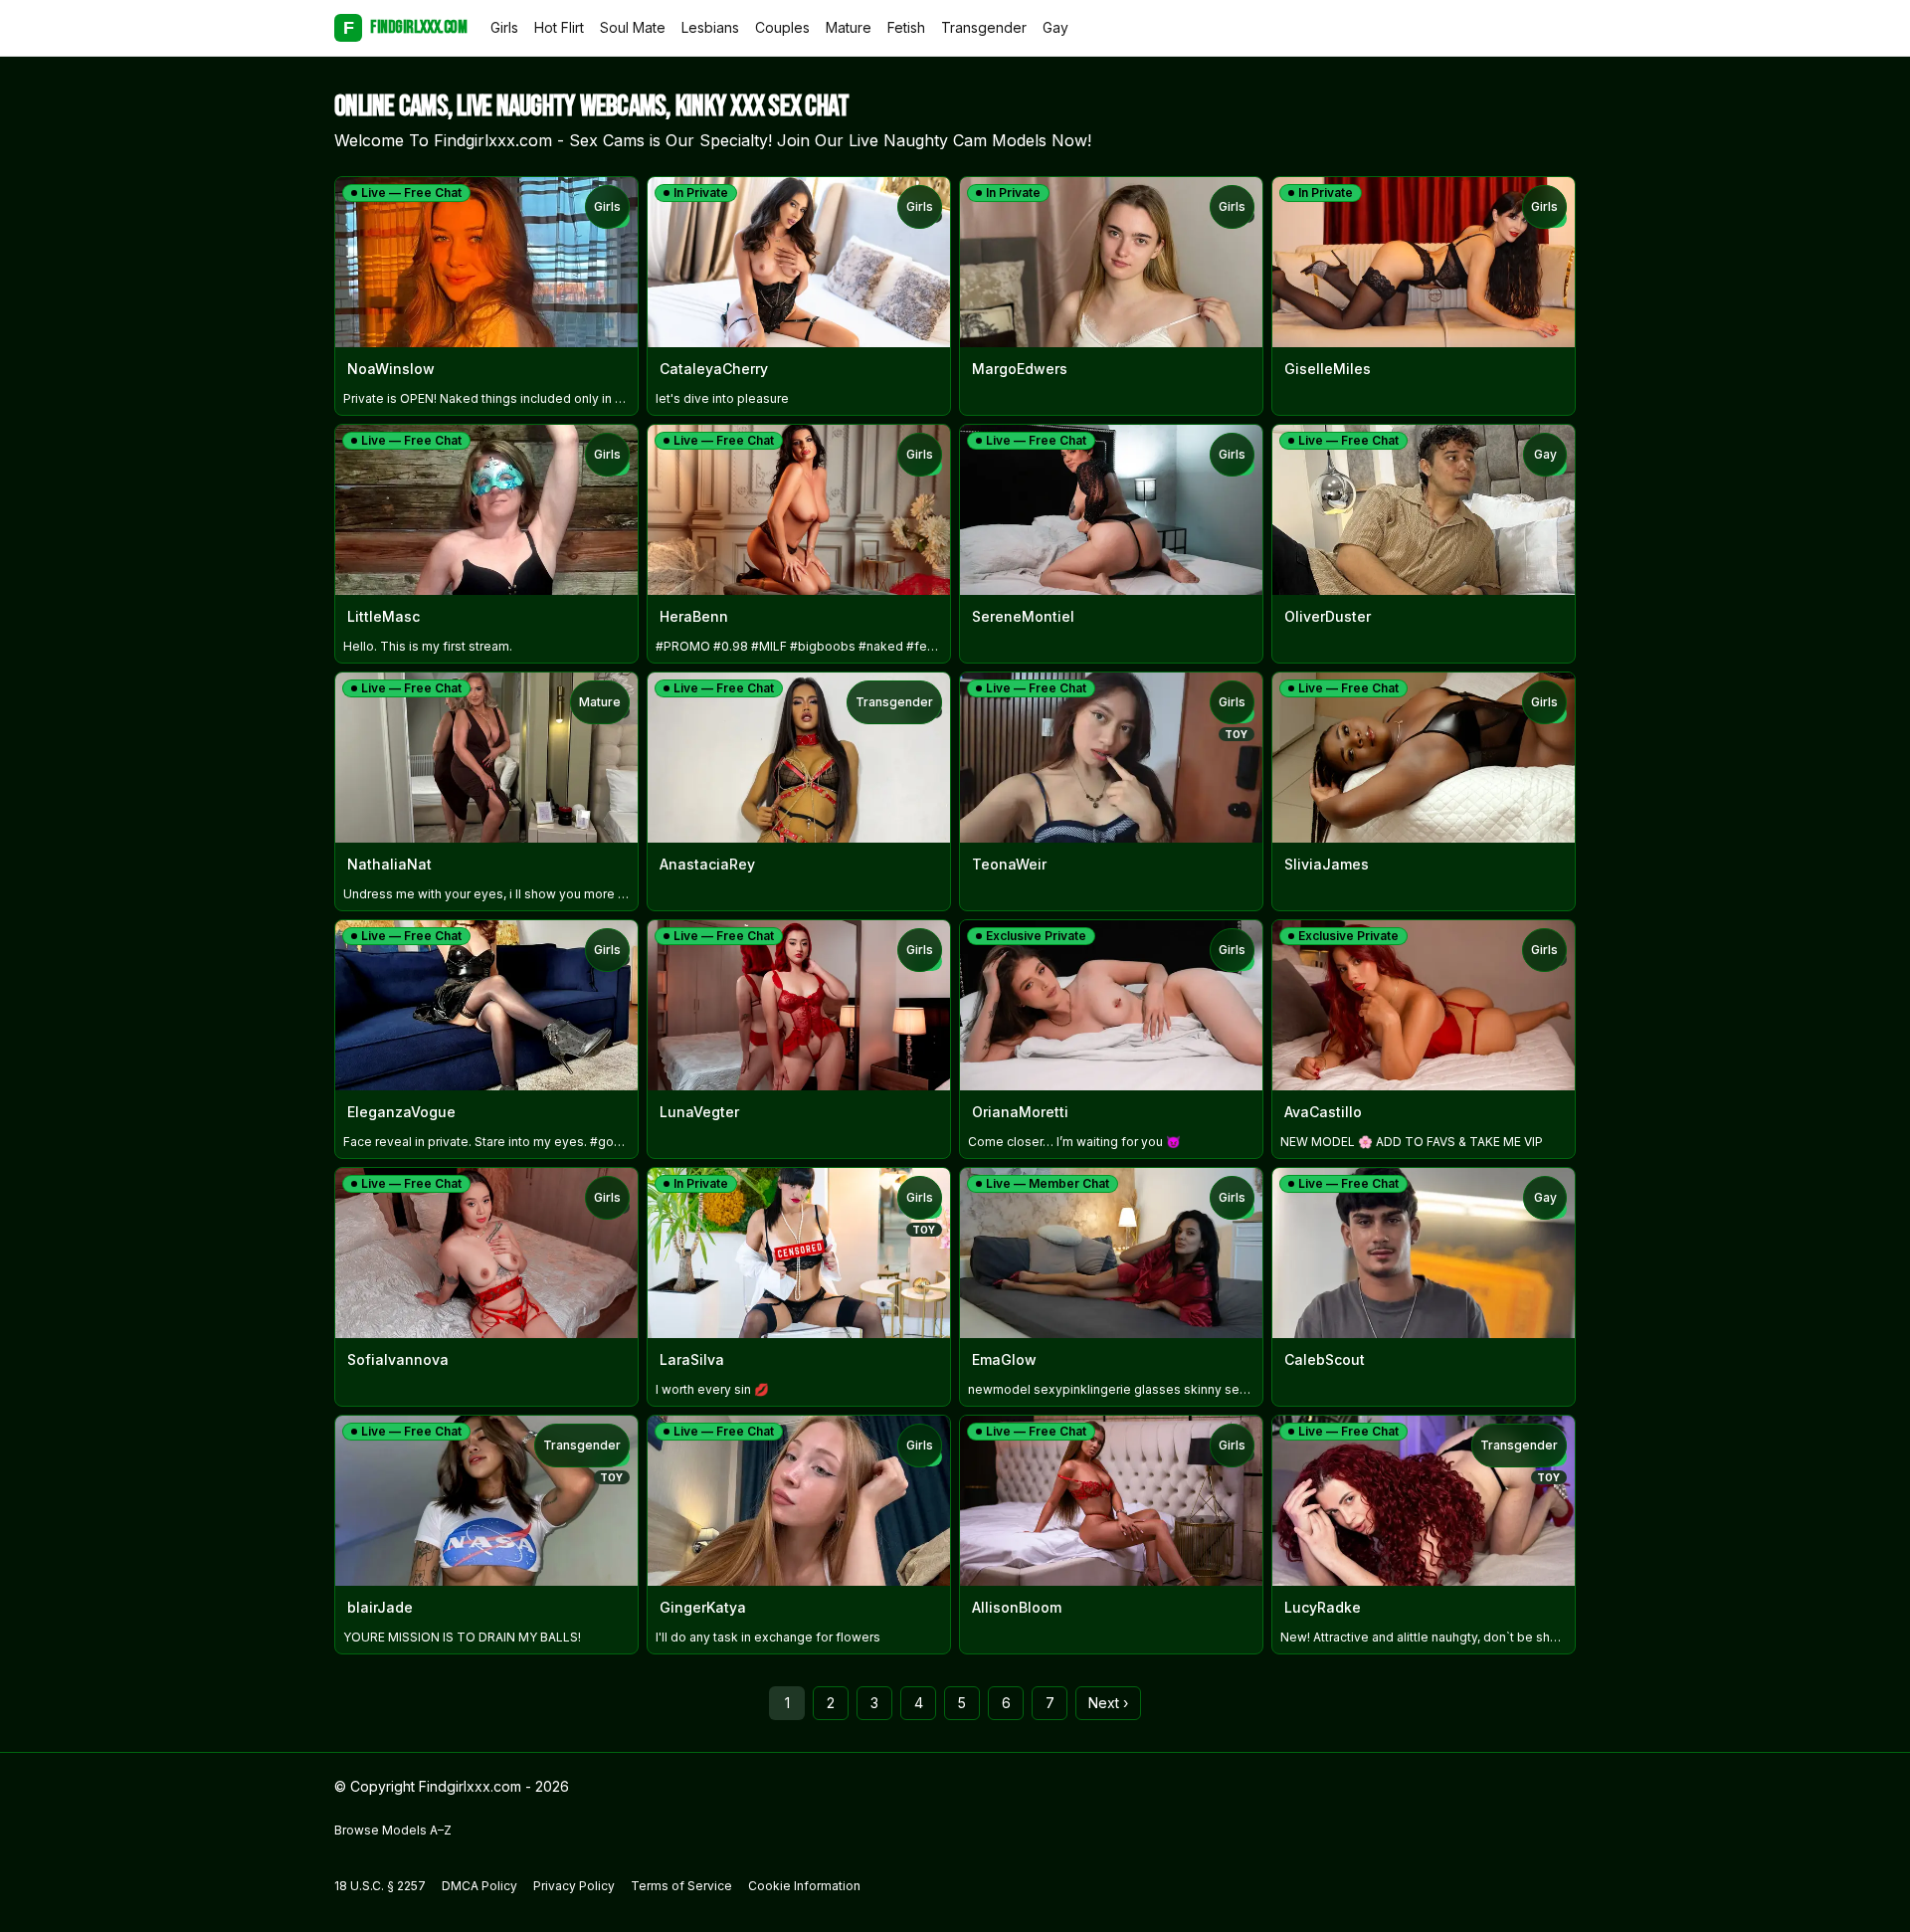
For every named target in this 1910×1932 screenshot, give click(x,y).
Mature (849, 27)
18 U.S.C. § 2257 (380, 1886)
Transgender (984, 27)
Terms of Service (681, 1886)
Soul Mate (633, 27)
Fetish (906, 27)
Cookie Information (804, 1886)
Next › (1108, 1703)
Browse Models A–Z (393, 1830)
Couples (782, 27)
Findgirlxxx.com (405, 27)
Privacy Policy (574, 1886)
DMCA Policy (479, 1886)
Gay (1055, 27)
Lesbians (710, 27)
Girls (504, 27)
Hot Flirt (559, 27)
